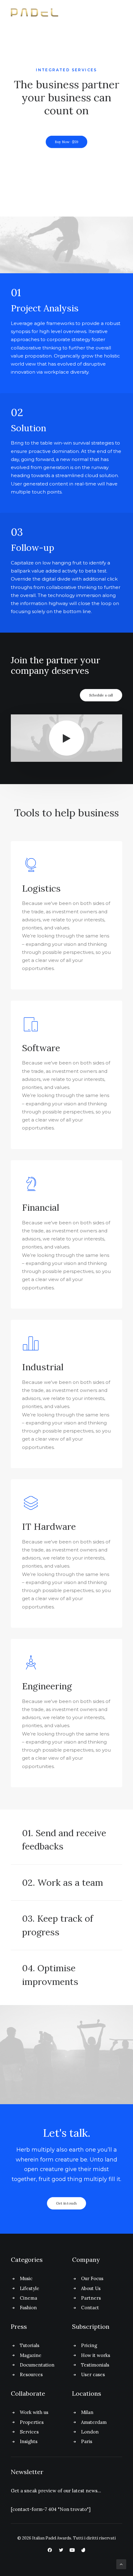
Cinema (28, 2298)
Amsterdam (94, 2422)
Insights (29, 2441)
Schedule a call (101, 695)
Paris (87, 2441)
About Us (91, 2288)
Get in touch (66, 2203)
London (90, 2432)
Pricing (89, 2345)
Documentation (37, 2365)
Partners (91, 2298)
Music (26, 2278)
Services (29, 2432)
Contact (90, 2308)
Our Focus (92, 2278)
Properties (32, 2422)
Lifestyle (30, 2288)
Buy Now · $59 (66, 142)
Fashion (28, 2308)
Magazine (31, 2355)
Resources (31, 2374)
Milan (87, 2412)
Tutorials (30, 2345)
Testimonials (95, 2365)
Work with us (34, 2412)
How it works (96, 2355)
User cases (93, 2374)
